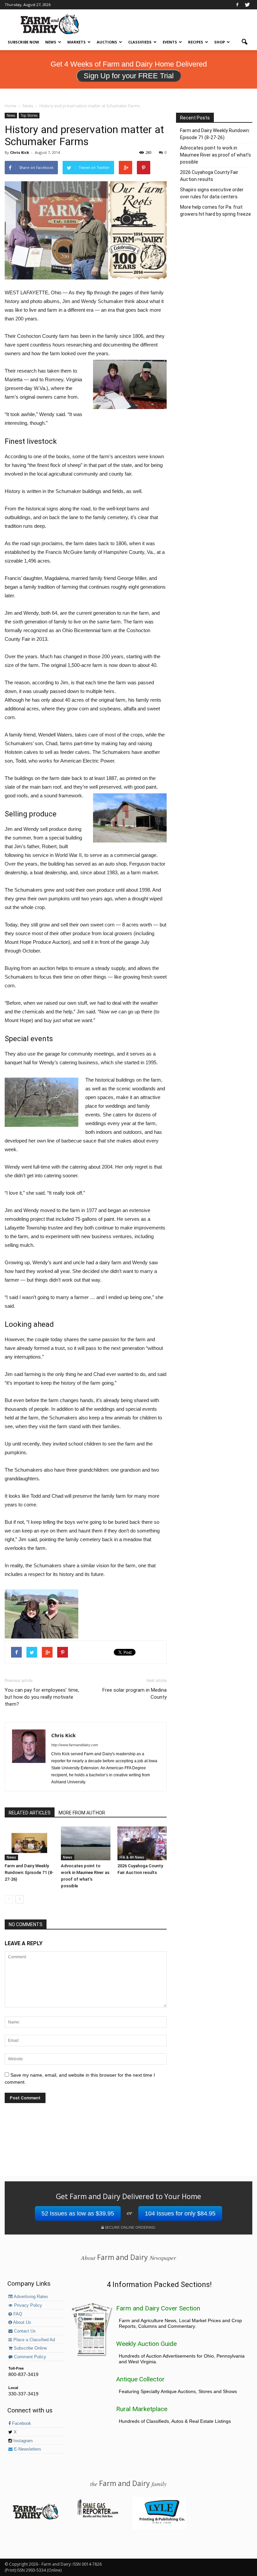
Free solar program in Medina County (135, 1694)
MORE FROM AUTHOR (82, 1813)
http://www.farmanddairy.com (75, 1745)
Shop (220, 42)
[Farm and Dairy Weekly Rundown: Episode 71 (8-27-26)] (29, 1843)
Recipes (196, 42)
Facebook (21, 2423)
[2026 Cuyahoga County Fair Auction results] (142, 1843)
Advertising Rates (30, 2297)
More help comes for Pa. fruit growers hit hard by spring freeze (216, 211)
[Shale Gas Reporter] (97, 2516)
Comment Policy (29, 2357)
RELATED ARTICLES (30, 1813)
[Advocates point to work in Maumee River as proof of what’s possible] (85, 1843)
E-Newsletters (27, 2449)
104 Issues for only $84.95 (180, 2213)
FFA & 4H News (132, 1857)
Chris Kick (20, 152)
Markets (76, 42)
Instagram (22, 2441)
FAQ (17, 2314)
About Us (22, 2322)
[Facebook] (237, 5)
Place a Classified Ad (33, 2340)
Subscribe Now (23, 42)
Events (170, 42)
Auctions (107, 42)
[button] (244, 42)
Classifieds (140, 42)
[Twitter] (247, 5)
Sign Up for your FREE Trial (129, 76)
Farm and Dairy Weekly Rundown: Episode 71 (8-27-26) (29, 1872)
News (51, 42)
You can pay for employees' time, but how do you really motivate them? (42, 1697)
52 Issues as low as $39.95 (78, 2213)
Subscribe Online (30, 2348)
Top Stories (29, 115)
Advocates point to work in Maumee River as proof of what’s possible (216, 155)
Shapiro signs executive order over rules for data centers (212, 193)
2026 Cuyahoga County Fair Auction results (209, 176)
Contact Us (24, 2331)
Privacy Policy (27, 2305)
